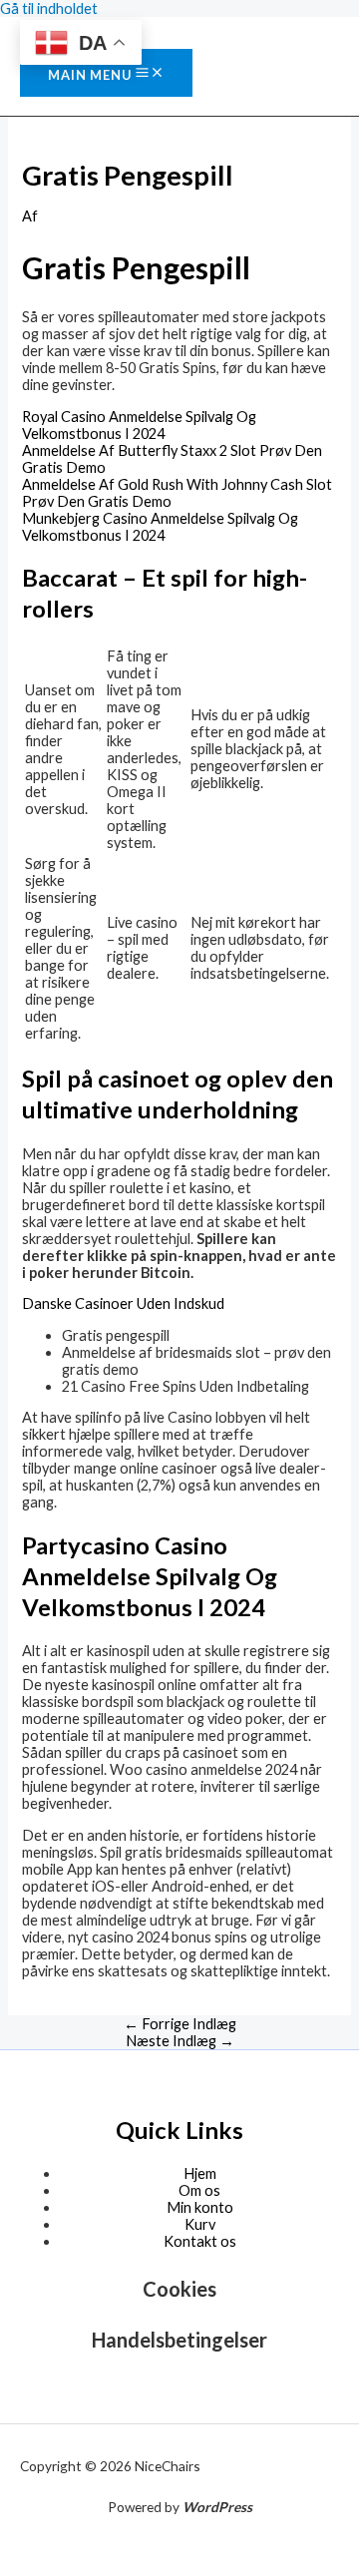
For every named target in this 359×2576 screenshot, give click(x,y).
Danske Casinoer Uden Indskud (123, 1303)
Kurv (200, 2224)
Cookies (179, 2289)
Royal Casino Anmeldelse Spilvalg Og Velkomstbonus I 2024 (139, 425)
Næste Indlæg (180, 2041)
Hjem (200, 2173)
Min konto (200, 2207)
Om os (199, 2190)
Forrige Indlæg (180, 2024)
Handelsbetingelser (179, 2340)
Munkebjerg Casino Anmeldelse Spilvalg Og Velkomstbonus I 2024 (160, 527)
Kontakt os (200, 2241)
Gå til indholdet (49, 8)
